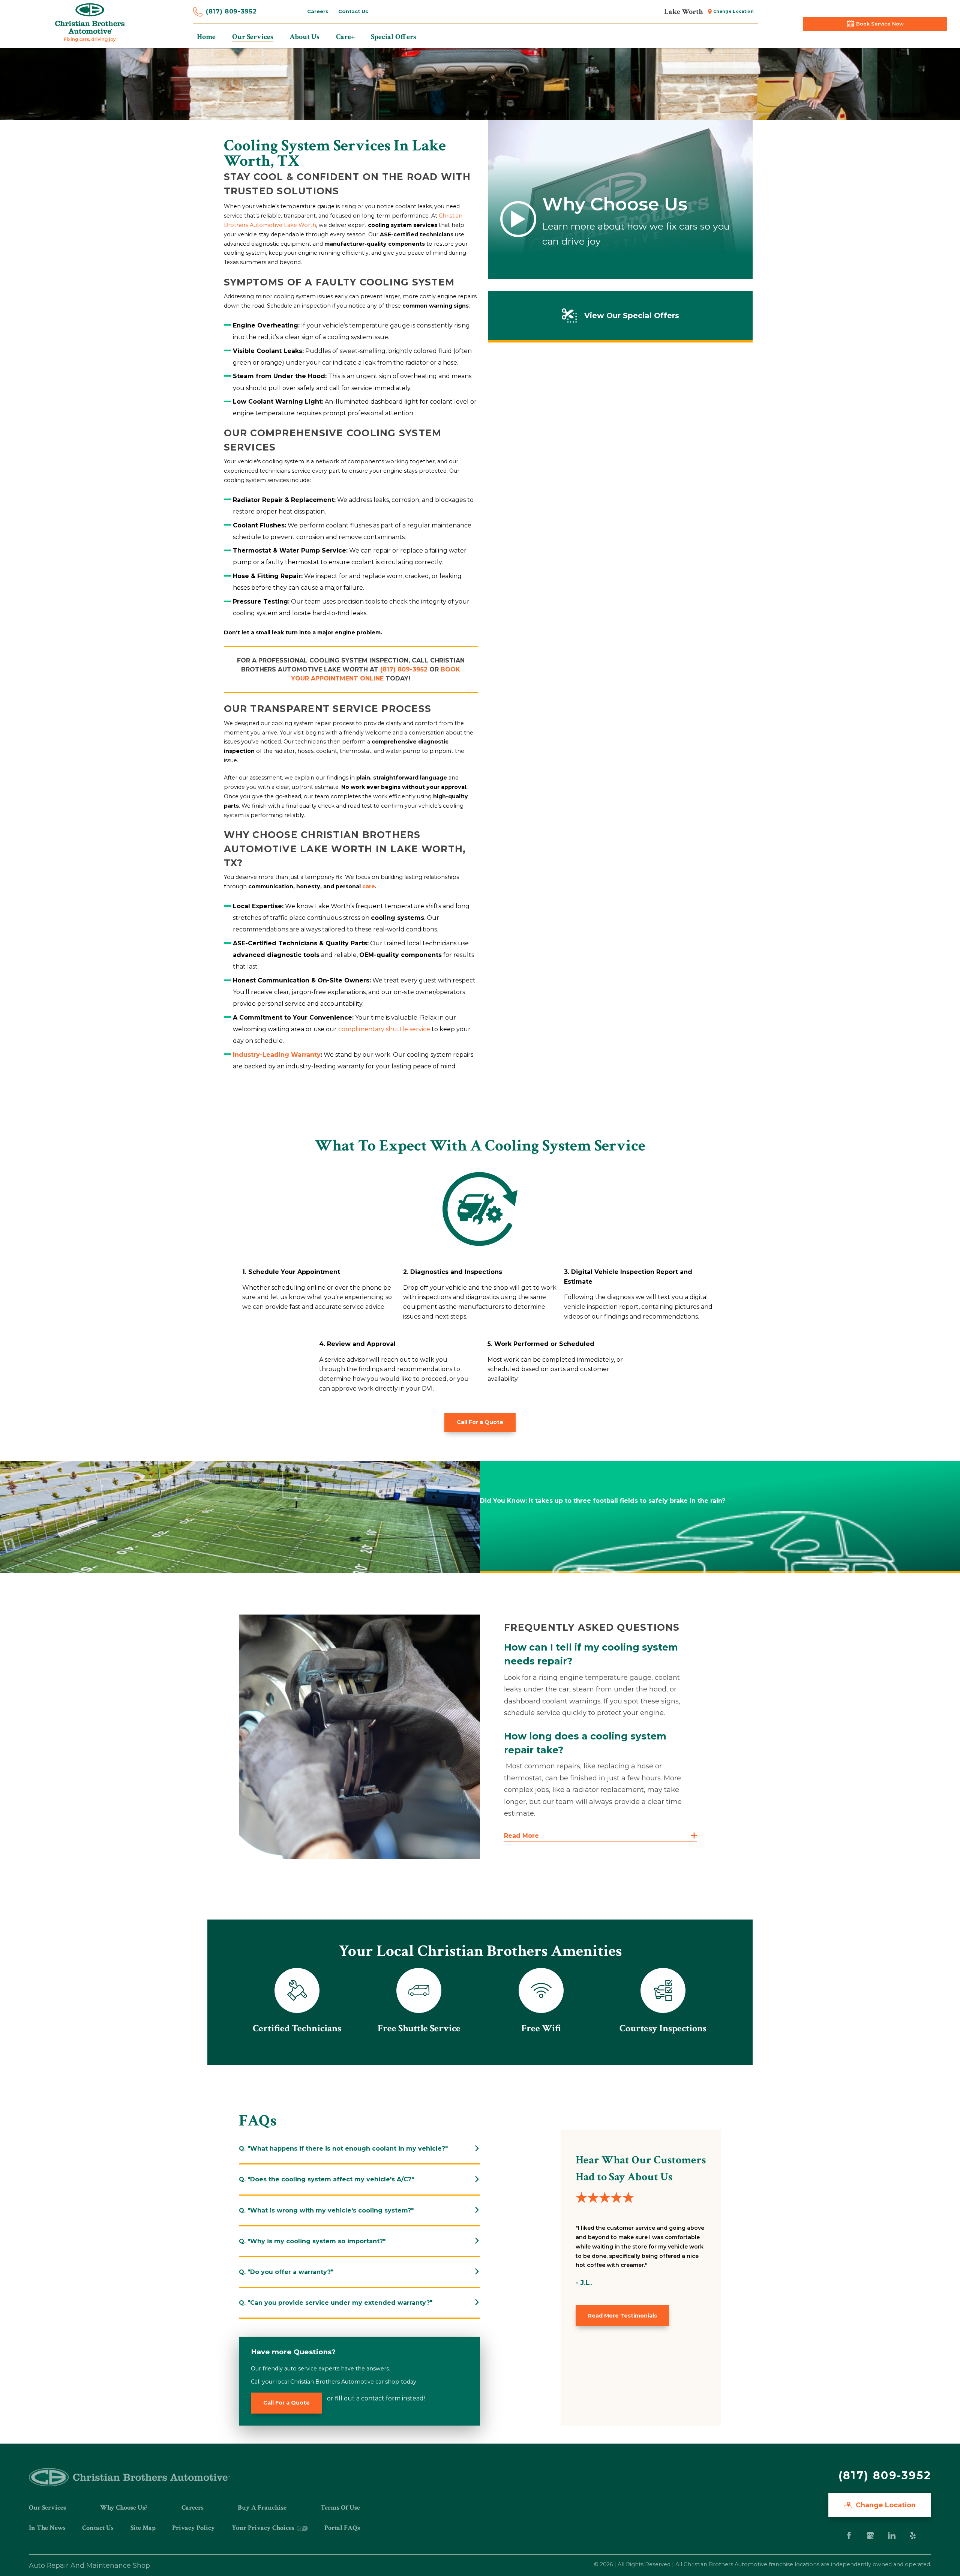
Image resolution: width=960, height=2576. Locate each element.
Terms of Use (340, 2508)
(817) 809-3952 (231, 11)
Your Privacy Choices (264, 2528)
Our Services (47, 2508)
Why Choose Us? (124, 2508)
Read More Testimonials (622, 2316)
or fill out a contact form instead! (376, 2398)
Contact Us (353, 11)
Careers (318, 11)
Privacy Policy (193, 2528)
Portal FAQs (342, 2528)
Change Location (733, 11)
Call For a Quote (480, 1422)
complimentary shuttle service (384, 1029)
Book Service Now (880, 24)
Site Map (143, 2528)
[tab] (359, 2149)
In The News (47, 2528)
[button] (601, 1836)
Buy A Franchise (262, 2508)
